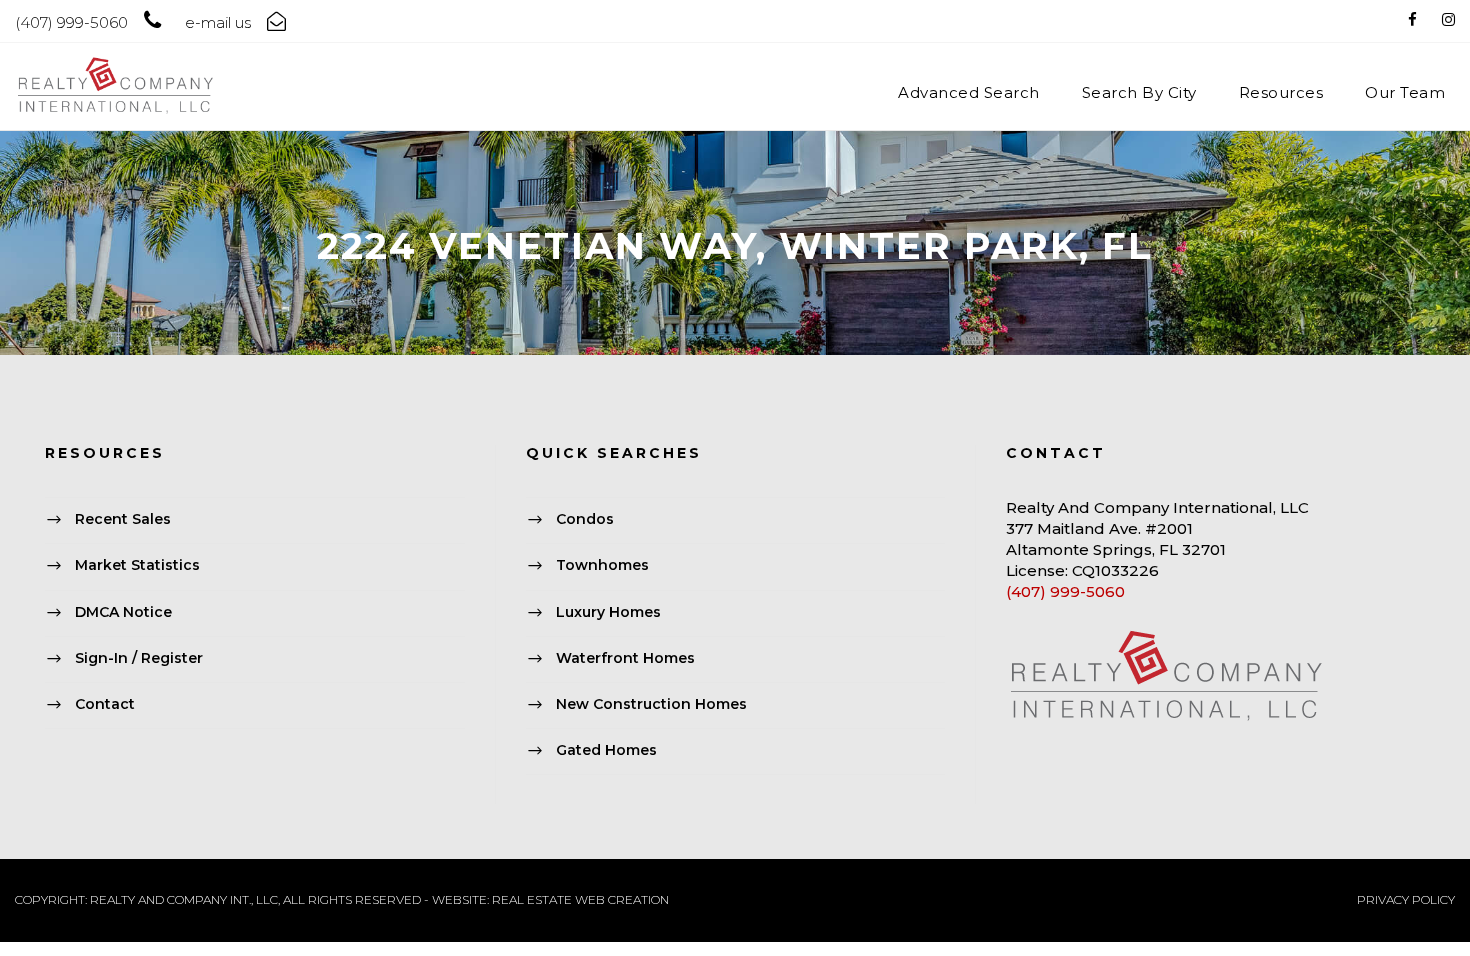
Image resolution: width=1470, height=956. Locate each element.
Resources (1281, 92)
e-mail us (218, 22)
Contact (105, 704)
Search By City (1139, 92)
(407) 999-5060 (1065, 591)
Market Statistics (137, 566)
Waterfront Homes (625, 658)
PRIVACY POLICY (1406, 899)
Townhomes (602, 566)
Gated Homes (606, 750)
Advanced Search (969, 92)
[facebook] (1412, 19)
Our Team (1405, 92)
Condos (585, 519)
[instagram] (1448, 19)
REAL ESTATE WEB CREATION (580, 899)
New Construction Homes (651, 704)
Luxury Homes (608, 612)
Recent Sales (123, 519)
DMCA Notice (123, 612)
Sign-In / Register (139, 658)
